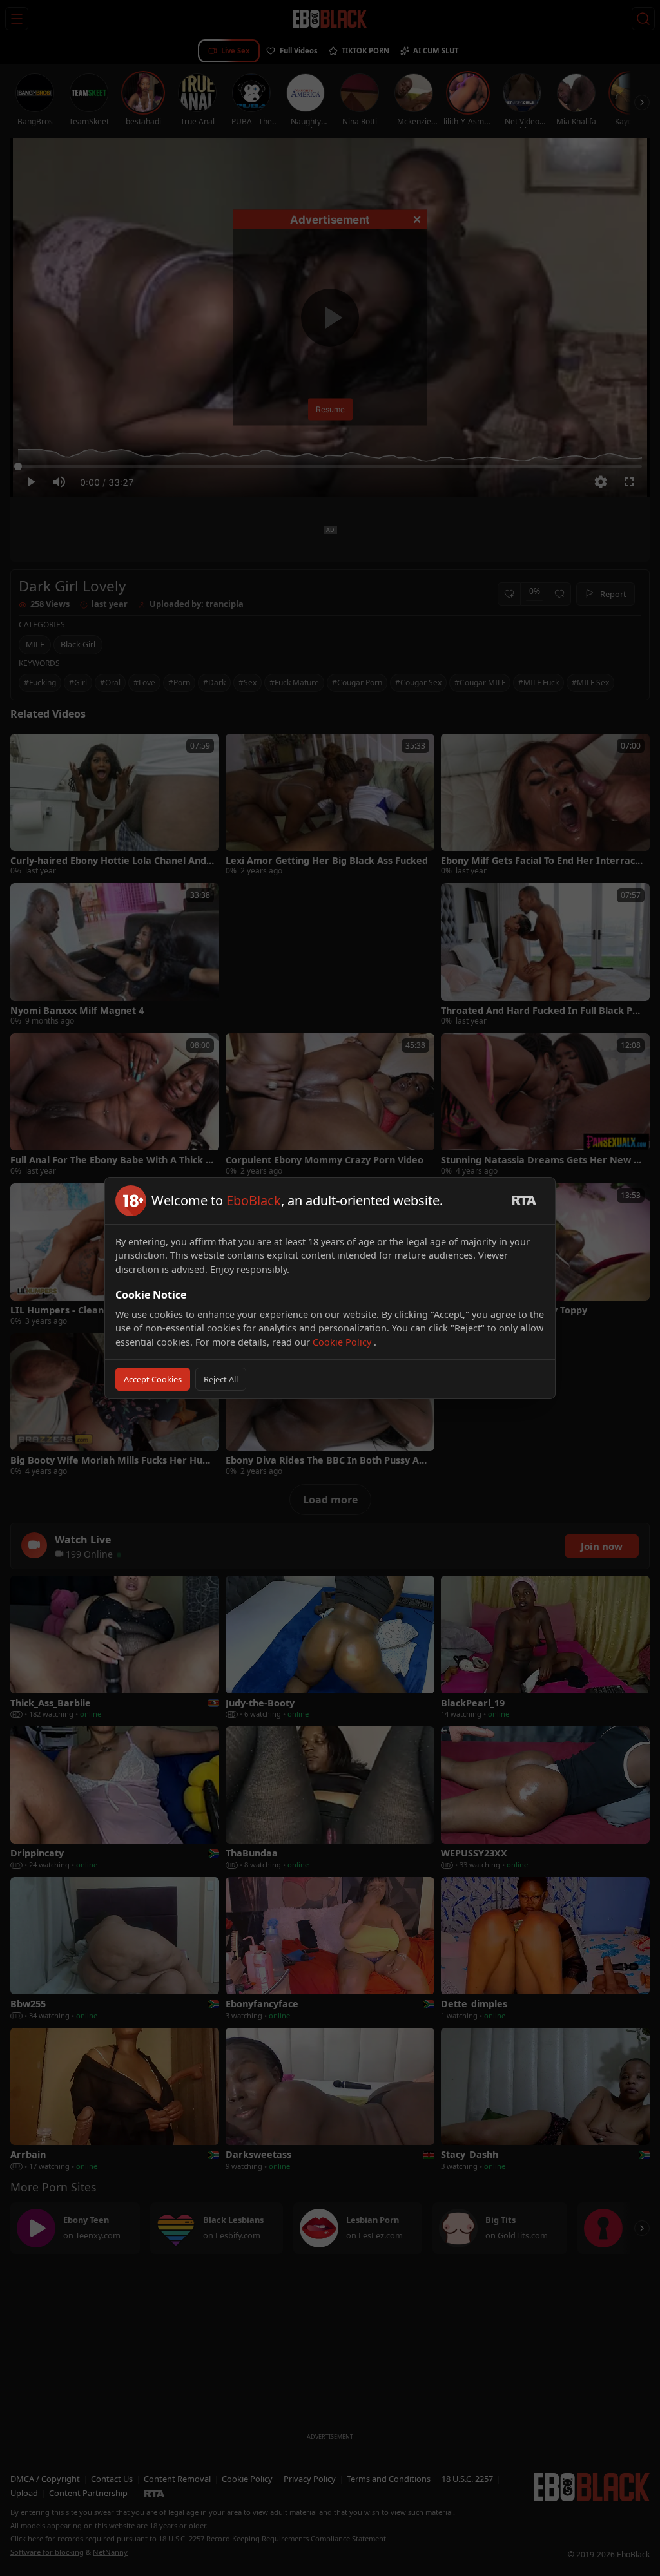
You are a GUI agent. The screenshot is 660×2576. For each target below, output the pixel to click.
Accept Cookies (153, 1379)
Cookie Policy (343, 1342)
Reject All (221, 1379)
